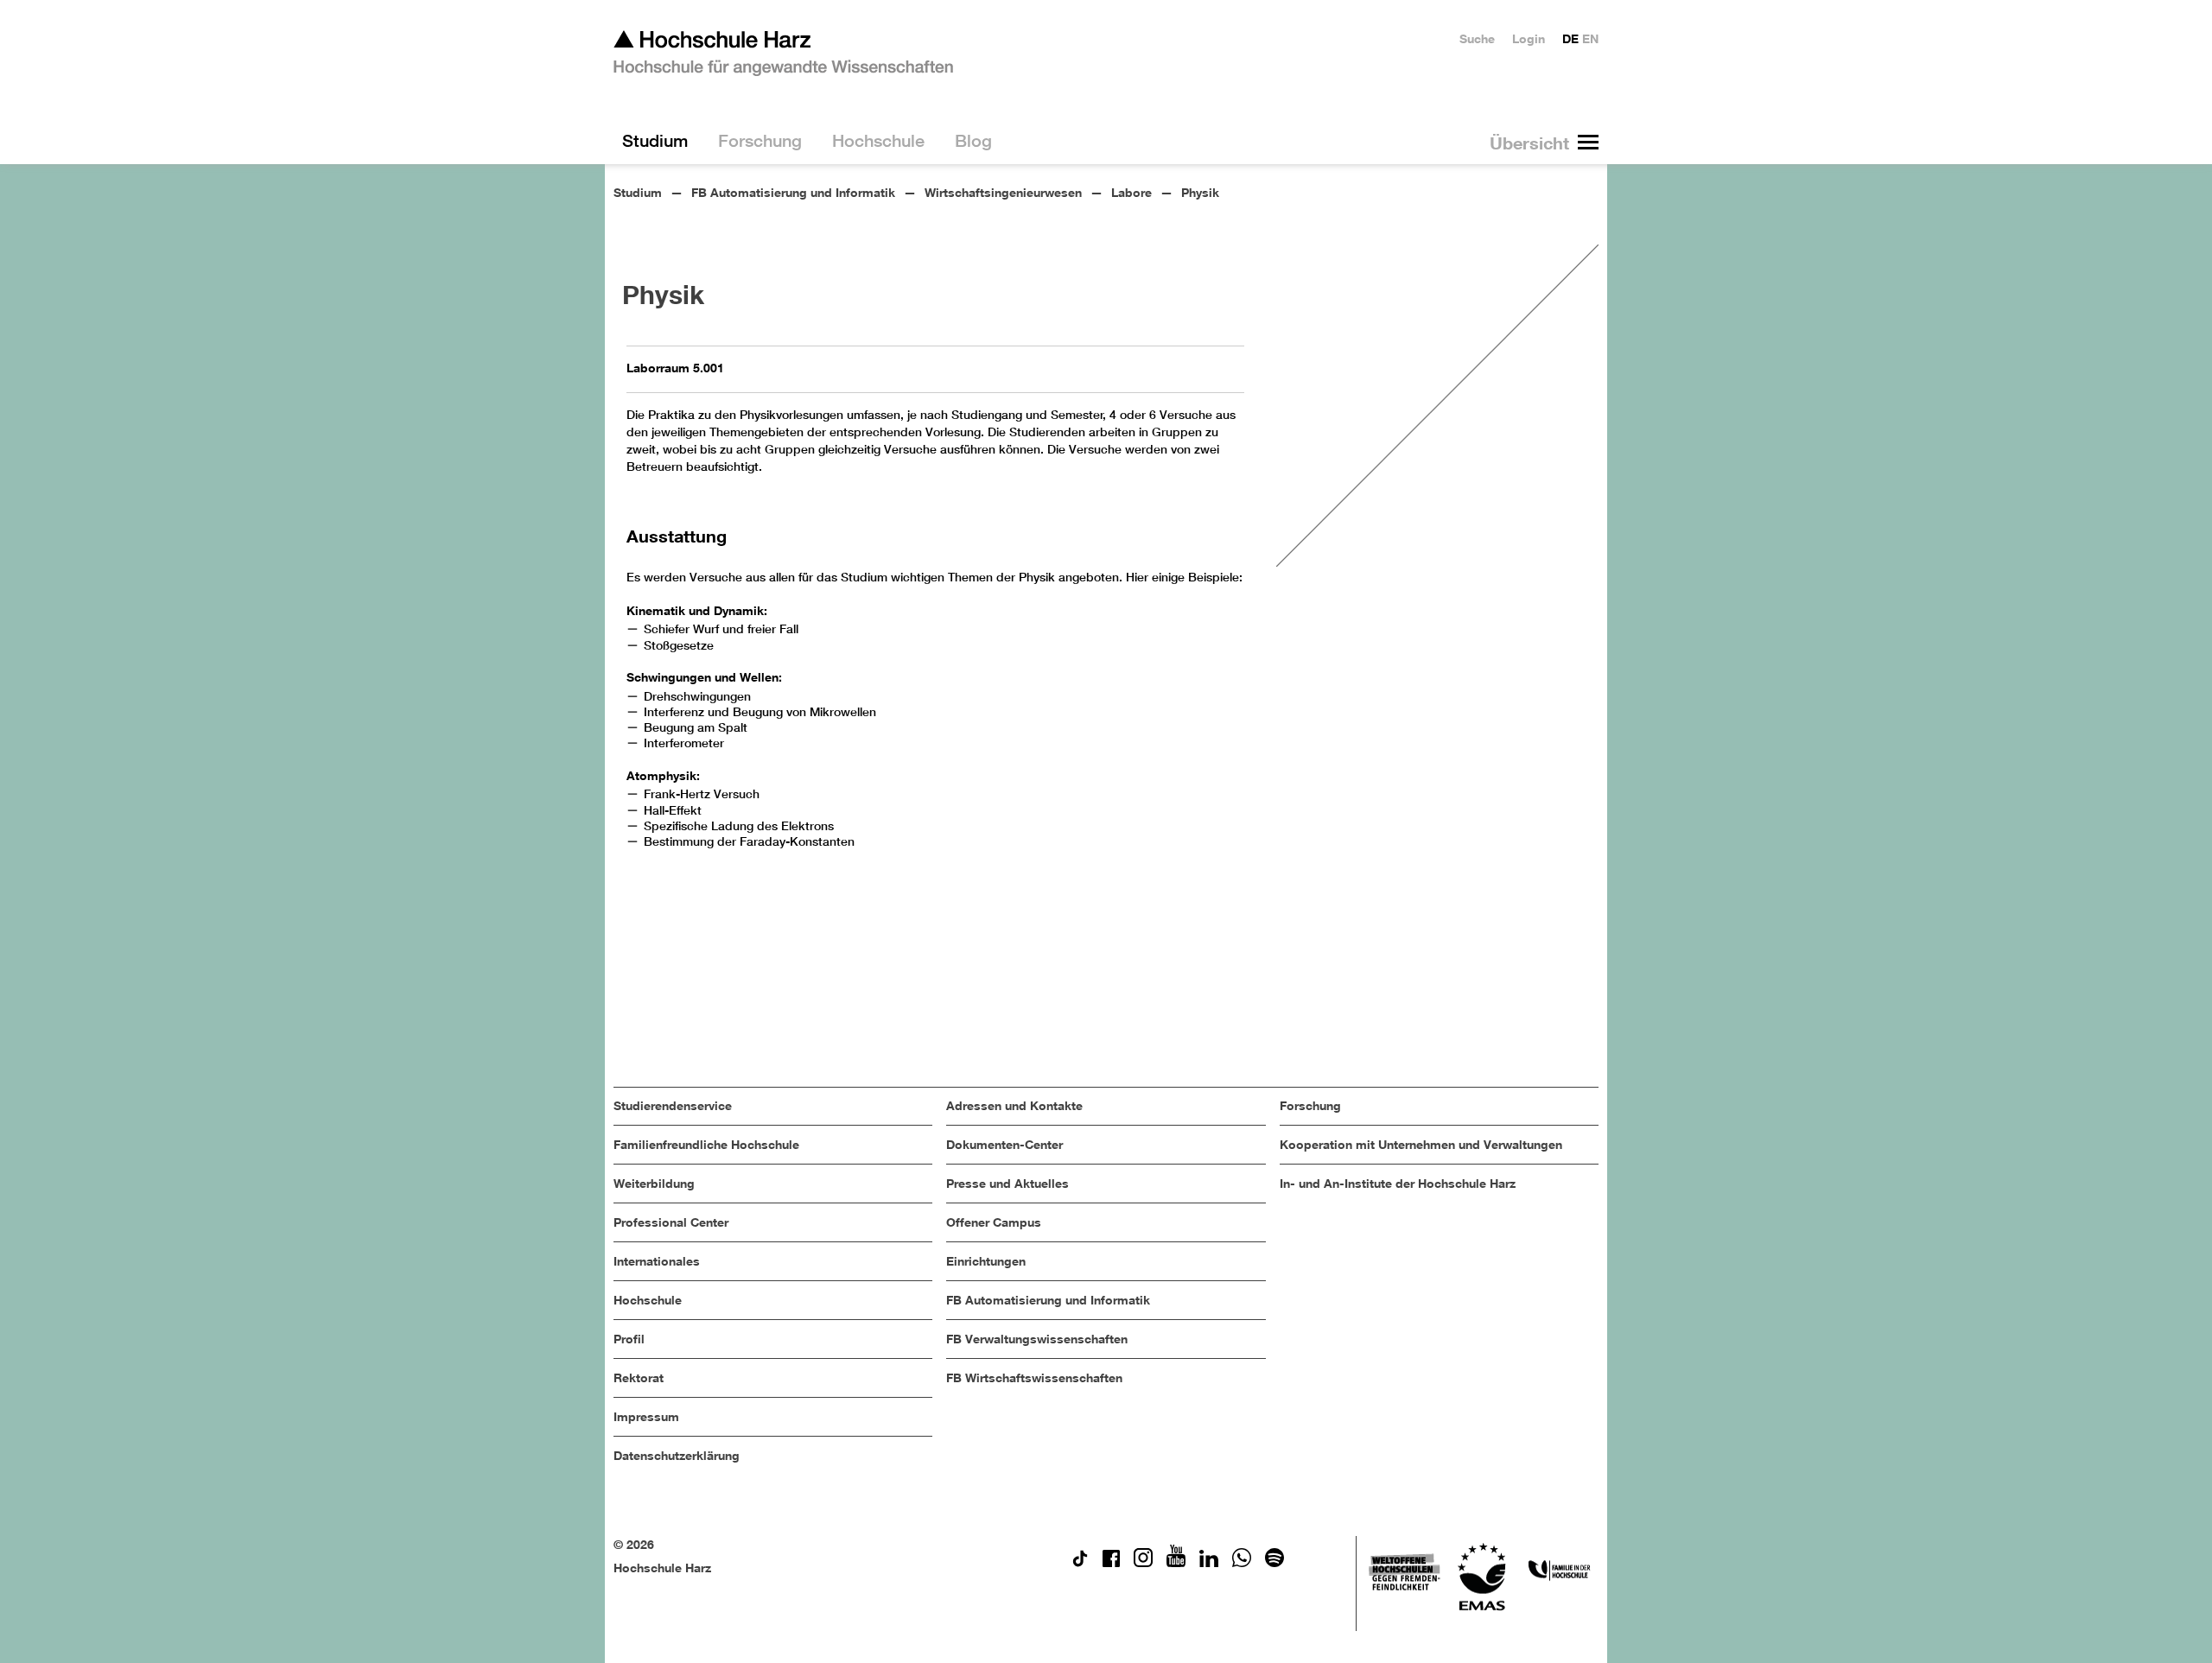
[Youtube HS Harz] (1176, 1562)
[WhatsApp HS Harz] (1242, 1562)
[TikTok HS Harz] (1080, 1562)
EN (1590, 38)
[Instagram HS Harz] (1143, 1562)
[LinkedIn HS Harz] (1209, 1562)
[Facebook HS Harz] (1111, 1562)
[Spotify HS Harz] (1274, 1562)
